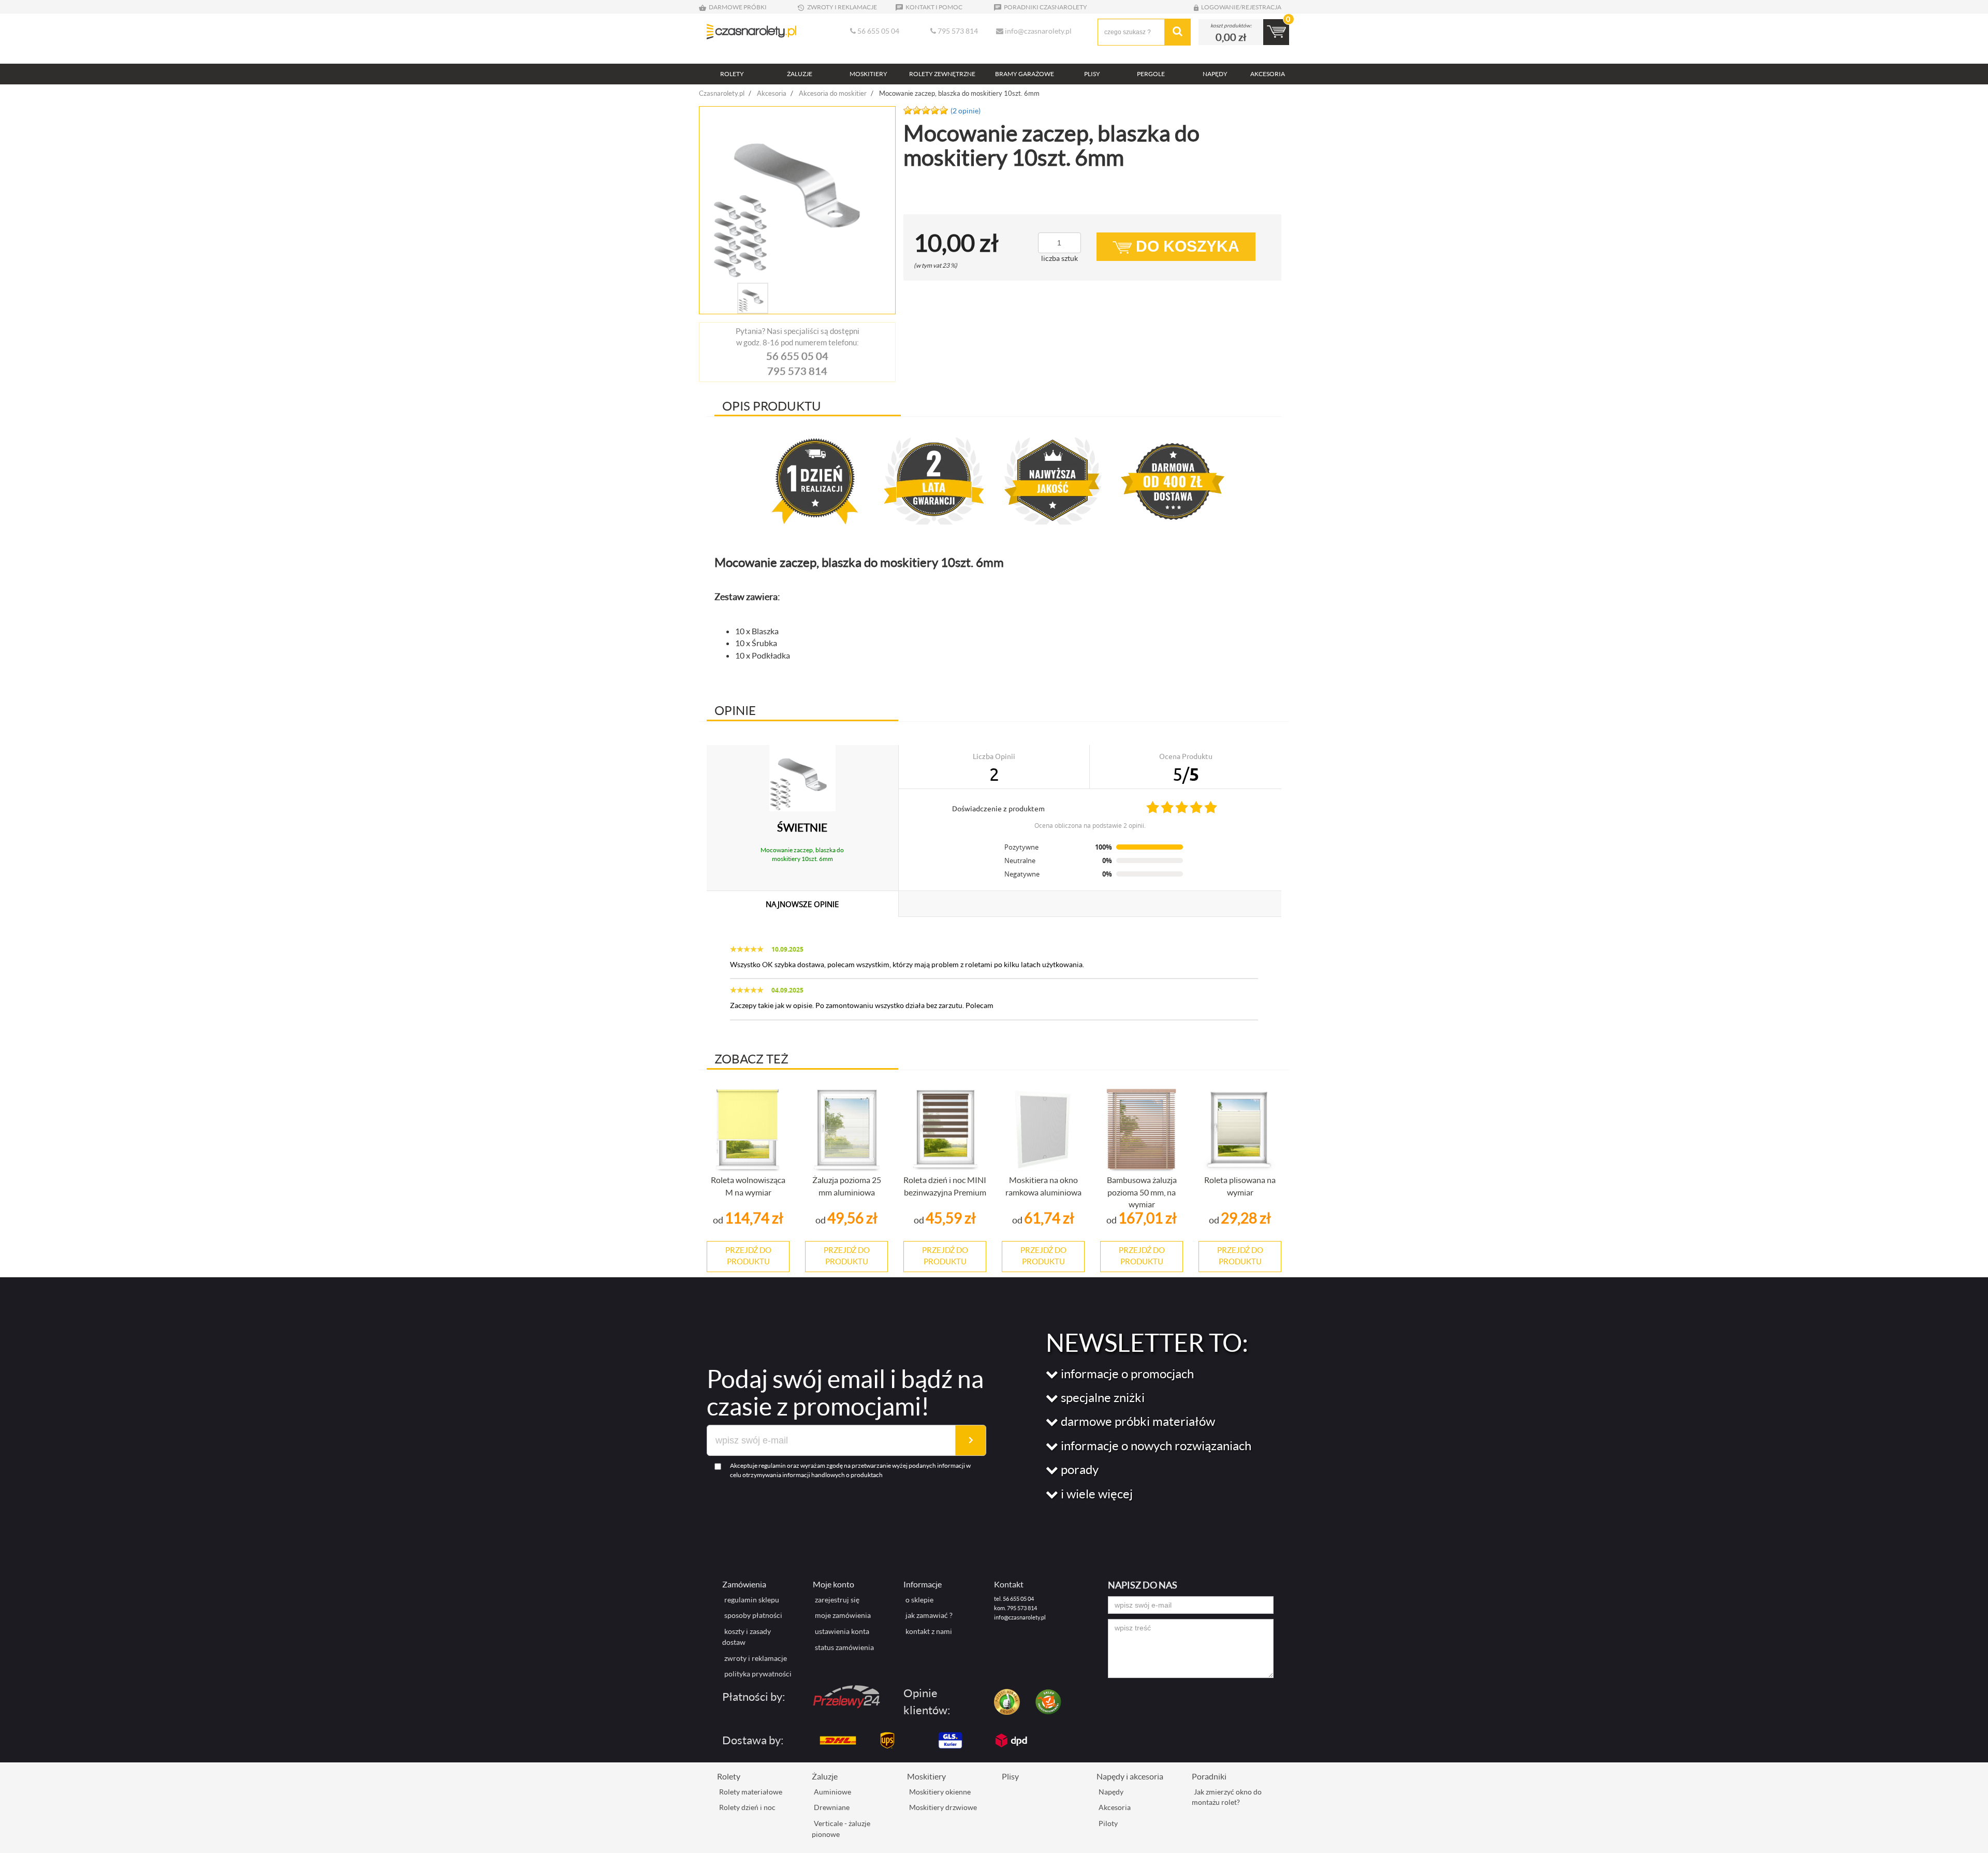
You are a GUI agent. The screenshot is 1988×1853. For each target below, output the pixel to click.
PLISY (1092, 74)
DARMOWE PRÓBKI (737, 7)
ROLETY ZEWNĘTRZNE (942, 74)
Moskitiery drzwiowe (943, 1807)
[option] (797, 195)
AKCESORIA (1268, 74)
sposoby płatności (753, 1615)
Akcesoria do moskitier (833, 93)
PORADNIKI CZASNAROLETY (1045, 7)
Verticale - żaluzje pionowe (841, 1829)
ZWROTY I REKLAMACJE (842, 7)
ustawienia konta (842, 1631)
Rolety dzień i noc (747, 1807)
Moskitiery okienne (940, 1792)
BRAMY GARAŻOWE (1025, 74)
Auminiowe (832, 1792)
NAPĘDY (1215, 74)
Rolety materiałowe (751, 1792)
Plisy (1010, 1776)
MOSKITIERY (868, 74)
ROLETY (732, 74)
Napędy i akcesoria (1130, 1776)
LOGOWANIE (1220, 7)
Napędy (1111, 1792)
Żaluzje (825, 1776)
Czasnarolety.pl (722, 93)
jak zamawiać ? (929, 1615)
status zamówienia (844, 1647)
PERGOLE (1151, 74)
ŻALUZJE (800, 74)
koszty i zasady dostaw (747, 1637)
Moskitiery (926, 1776)
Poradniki (1209, 1776)
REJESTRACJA (1261, 7)
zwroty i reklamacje (756, 1658)
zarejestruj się (837, 1600)
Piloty (1108, 1823)
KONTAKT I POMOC (933, 7)
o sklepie (919, 1600)
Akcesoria (772, 93)
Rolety (729, 1776)
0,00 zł (1231, 37)
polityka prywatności (758, 1674)
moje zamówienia (843, 1615)
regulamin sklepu (752, 1600)
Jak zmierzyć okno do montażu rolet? (1227, 1797)
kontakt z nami (929, 1631)
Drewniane (832, 1807)
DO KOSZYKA (1186, 246)
